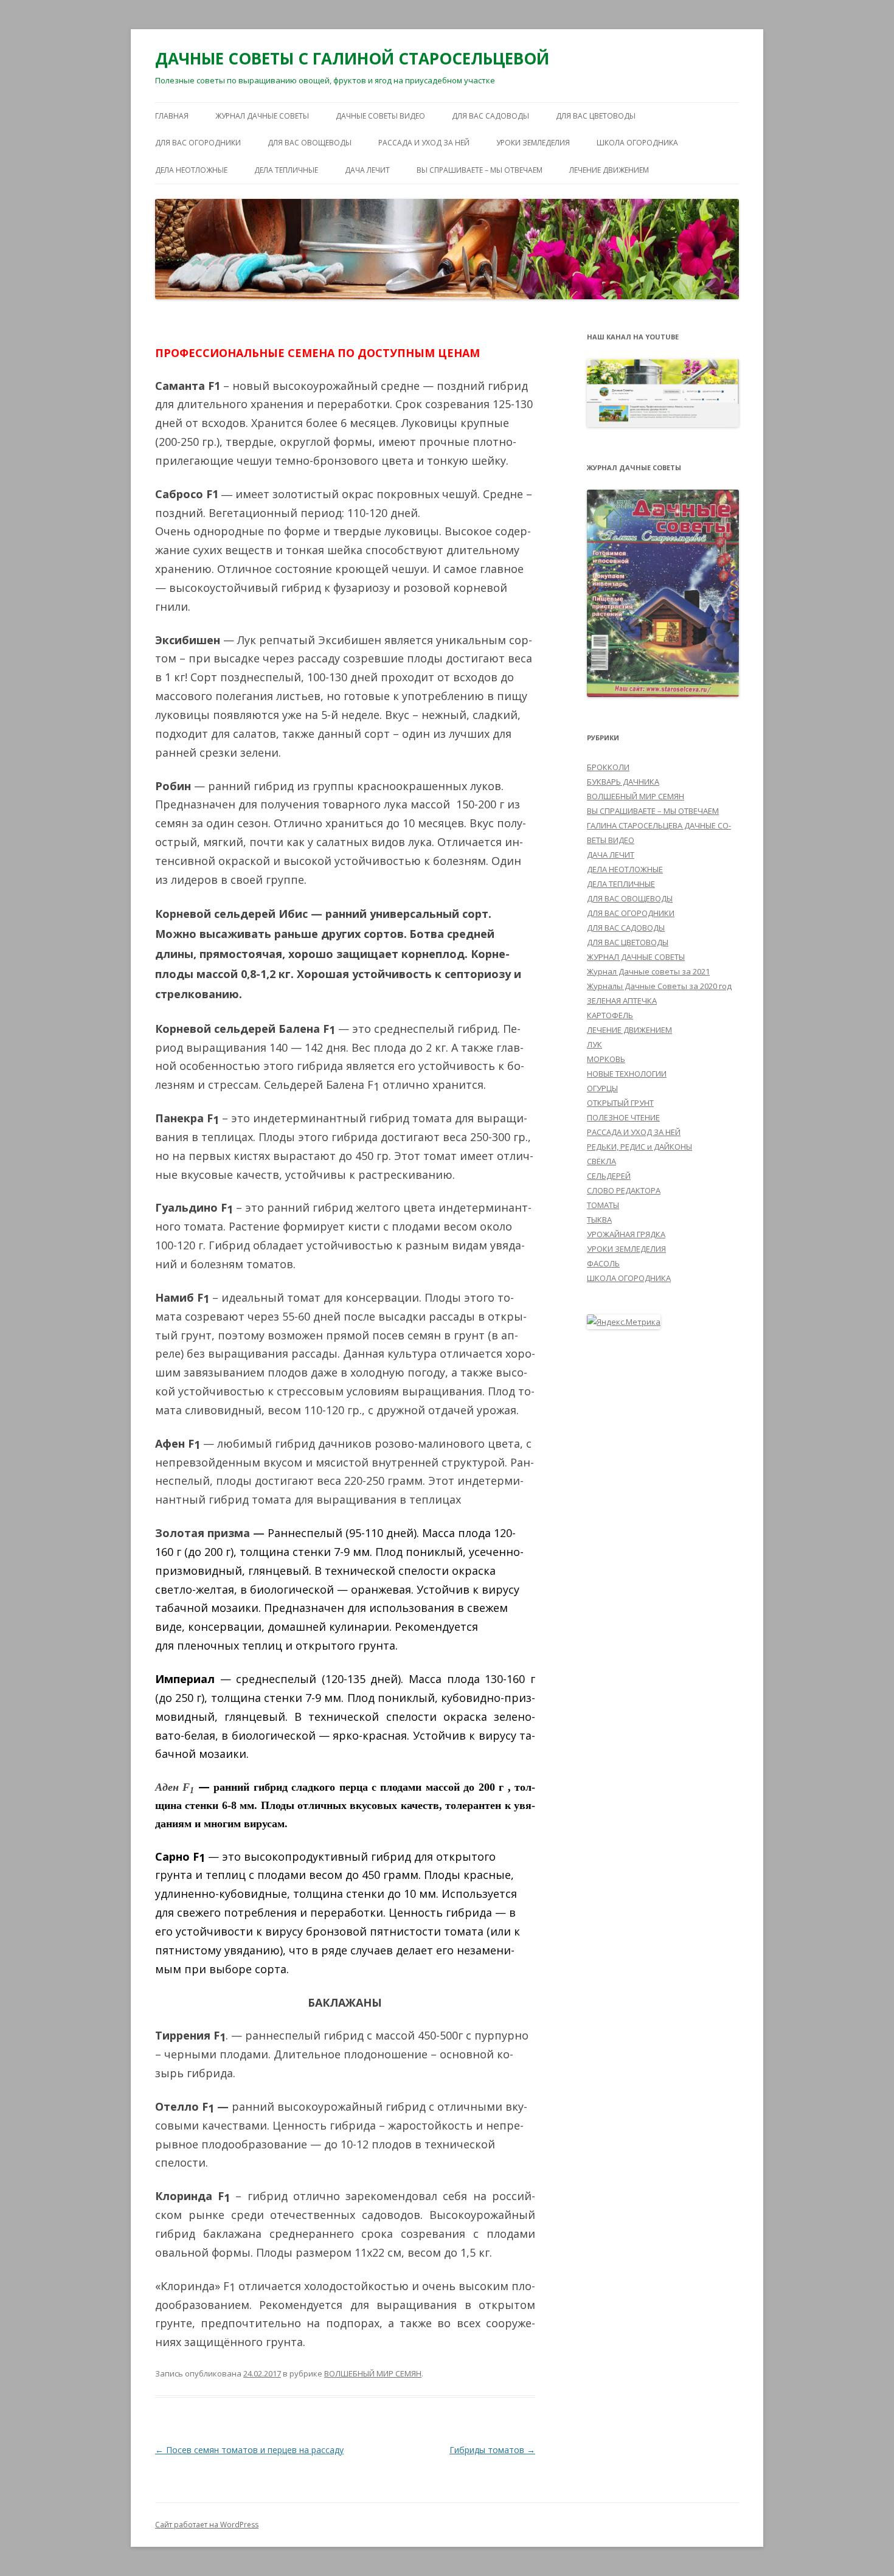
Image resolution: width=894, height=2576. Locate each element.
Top (865, 2547)
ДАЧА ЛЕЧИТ (367, 170)
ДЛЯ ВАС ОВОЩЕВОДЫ (310, 143)
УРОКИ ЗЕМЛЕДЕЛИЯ (533, 143)
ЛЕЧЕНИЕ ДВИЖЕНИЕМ (609, 170)
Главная (172, 116)
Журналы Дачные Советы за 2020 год (659, 986)
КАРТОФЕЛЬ (610, 1015)
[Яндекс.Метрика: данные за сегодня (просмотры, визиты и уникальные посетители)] (624, 1322)
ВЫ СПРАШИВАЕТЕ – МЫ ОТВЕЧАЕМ (480, 170)
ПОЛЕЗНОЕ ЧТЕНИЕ (623, 1117)
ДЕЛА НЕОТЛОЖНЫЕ (191, 170)
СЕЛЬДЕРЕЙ (609, 1176)
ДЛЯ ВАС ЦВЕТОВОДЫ (596, 116)
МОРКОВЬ (606, 1059)
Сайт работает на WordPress (207, 2525)
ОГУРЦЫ (602, 1088)
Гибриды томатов (492, 2450)
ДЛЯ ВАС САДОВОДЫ (490, 116)
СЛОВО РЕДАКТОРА (624, 1190)
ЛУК (594, 1044)
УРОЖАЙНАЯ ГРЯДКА (626, 1234)
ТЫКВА (599, 1220)
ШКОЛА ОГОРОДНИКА (637, 143)
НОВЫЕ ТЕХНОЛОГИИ (627, 1074)
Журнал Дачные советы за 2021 (648, 971)
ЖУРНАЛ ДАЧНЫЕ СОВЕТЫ (262, 116)
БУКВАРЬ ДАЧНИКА (623, 782)
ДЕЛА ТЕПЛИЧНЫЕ (286, 170)
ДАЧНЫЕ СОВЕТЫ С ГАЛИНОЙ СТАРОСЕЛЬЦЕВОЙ (352, 58)
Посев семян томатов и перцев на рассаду (249, 2450)
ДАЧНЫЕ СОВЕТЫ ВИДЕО (380, 116)
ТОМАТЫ (603, 1205)
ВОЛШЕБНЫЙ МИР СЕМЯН (373, 2373)
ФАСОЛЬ (603, 1263)
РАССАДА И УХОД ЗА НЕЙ (424, 143)
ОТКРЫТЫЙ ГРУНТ (620, 1103)
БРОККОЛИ (608, 767)
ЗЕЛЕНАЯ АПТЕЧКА (622, 1001)
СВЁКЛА (601, 1161)
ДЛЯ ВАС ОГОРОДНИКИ (198, 143)
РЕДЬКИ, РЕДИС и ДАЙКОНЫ (639, 1147)
